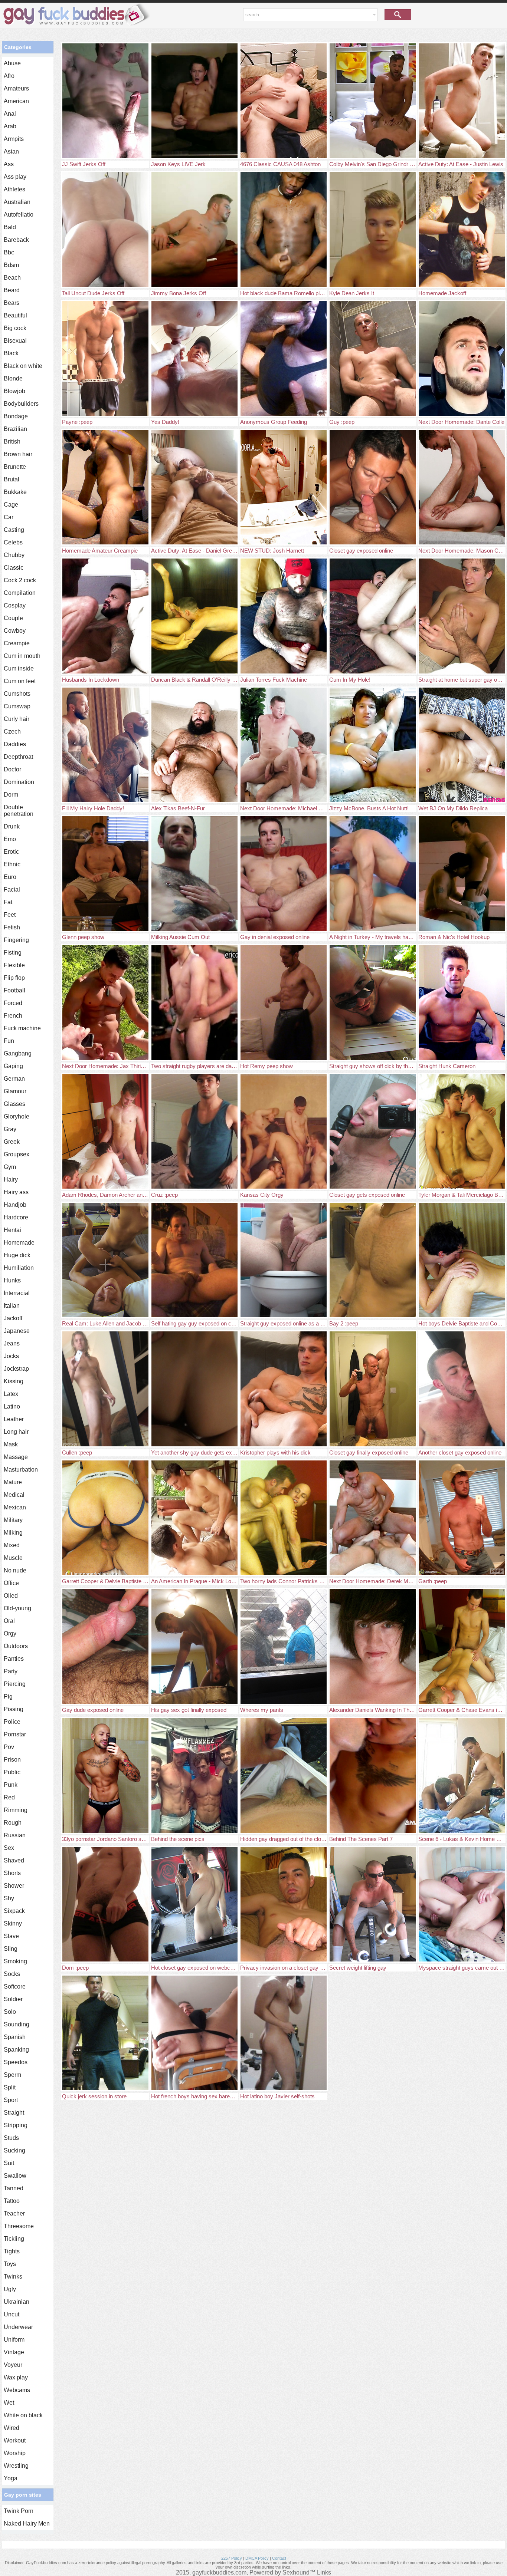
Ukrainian (17, 2302)
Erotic (11, 852)
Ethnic (12, 864)
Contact (279, 2558)
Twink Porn (19, 2511)
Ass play (15, 177)
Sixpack (14, 1911)
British (12, 442)
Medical (14, 1495)
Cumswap (17, 706)
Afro (9, 76)
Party (11, 1671)
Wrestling (16, 2466)
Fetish (12, 927)
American (16, 101)
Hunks (12, 1280)
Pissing (14, 1709)
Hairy (11, 1180)
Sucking (14, 2150)
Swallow (15, 2176)
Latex (11, 1394)
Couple (13, 618)
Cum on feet (20, 681)
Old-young (17, 1608)
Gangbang (18, 1053)
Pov (9, 1747)
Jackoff (13, 1318)
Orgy (10, 1633)
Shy (9, 1898)
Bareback (16, 240)
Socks (12, 1974)
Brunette (15, 467)
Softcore (15, 1987)
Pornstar (15, 1734)
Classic (14, 568)
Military (13, 1520)
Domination (19, 782)
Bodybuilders (21, 404)
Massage (16, 1457)
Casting (14, 530)
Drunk (12, 826)
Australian (17, 202)
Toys (10, 2264)
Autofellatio (19, 215)
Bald (10, 227)
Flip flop (14, 978)
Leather (14, 1419)
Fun (9, 1041)
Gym (10, 1167)
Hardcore (16, 1217)
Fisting (13, 953)
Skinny (13, 1923)
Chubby (14, 555)
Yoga (11, 2478)
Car (9, 517)
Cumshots (17, 694)
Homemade (19, 1243)
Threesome (19, 2226)
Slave (11, 1936)
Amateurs (16, 88)
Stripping (16, 2125)
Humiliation (19, 1268)
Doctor (12, 769)
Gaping (13, 1066)
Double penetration (19, 811)
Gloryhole (17, 1116)
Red (9, 1797)
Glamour (15, 1091)
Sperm (12, 2075)
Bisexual (15, 341)
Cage (11, 505)
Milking (13, 1533)
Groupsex (17, 1154)
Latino (12, 1406)
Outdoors (16, 1646)
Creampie (17, 643)
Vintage (14, 2352)
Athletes (14, 189)
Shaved (14, 1860)
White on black (23, 2415)
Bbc (9, 252)
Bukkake (15, 492)
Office (11, 1583)
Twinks (13, 2277)
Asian (11, 151)
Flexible (14, 965)
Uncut (12, 2314)
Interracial (17, 1293)
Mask (11, 1444)
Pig (8, 1697)
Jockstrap (16, 1369)
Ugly (10, 2289)
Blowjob (14, 391)
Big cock (15, 328)
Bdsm (11, 265)
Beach (12, 278)
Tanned (14, 2188)
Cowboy (15, 631)
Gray (10, 1129)
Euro (10, 877)
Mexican (15, 1507)
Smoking (15, 1961)
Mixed (12, 1545)
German (14, 1079)
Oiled (11, 1596)
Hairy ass (16, 1192)
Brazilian (15, 429)
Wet (9, 2403)
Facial (12, 890)
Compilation (20, 593)
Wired (12, 2428)
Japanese (17, 1331)
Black (11, 353)
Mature (13, 1482)
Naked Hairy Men (27, 2524)
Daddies (15, 744)
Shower (14, 1886)
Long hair (16, 1432)
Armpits (14, 139)
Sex (9, 1848)
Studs (11, 2138)
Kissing (14, 1381)
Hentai (12, 1230)
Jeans (12, 1343)
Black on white (23, 366)
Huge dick (17, 1255)
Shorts (12, 1873)
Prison (12, 1760)
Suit (9, 2163)
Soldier (13, 1999)
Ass (9, 164)
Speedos (16, 2062)
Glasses (14, 1104)
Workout (15, 2440)
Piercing (15, 1684)
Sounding (17, 2024)
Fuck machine (22, 1028)
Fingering (16, 940)
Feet (10, 915)
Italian (12, 1306)
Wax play (16, 2377)
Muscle (13, 1558)
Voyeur (13, 2365)
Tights (12, 2251)
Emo (10, 839)
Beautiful (15, 315)
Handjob (15, 1205)
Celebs (13, 542)
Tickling (14, 2239)
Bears (12, 303)
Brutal (12, 479)
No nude (15, 1570)
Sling (11, 1949)
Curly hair (17, 719)
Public (12, 1772)
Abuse (12, 63)
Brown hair (18, 454)
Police (12, 1722)
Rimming (16, 1810)
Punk (11, 1785)
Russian (15, 1835)
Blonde (13, 378)
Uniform (14, 2340)
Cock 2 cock (20, 580)
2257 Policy (232, 2558)
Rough (13, 1823)
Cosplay (15, 605)
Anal (10, 114)
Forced (13, 1003)
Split (10, 2087)
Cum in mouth (22, 656)
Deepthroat (18, 757)
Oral (9, 1621)
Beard (12, 290)
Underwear (18, 2327)
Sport (11, 2100)
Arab (10, 126)
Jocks (11, 1356)
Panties (14, 1659)
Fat (8, 902)
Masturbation (21, 1470)
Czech (12, 732)
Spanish (15, 2037)
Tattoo (12, 2201)
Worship (15, 2453)
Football (14, 990)
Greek (12, 1142)
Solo (10, 2012)
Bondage (16, 416)
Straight (14, 2113)
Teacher (14, 2213)
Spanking (16, 2050)
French (13, 1016)
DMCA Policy (257, 2558)
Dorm (11, 795)
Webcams (17, 2390)
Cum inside (19, 668)
